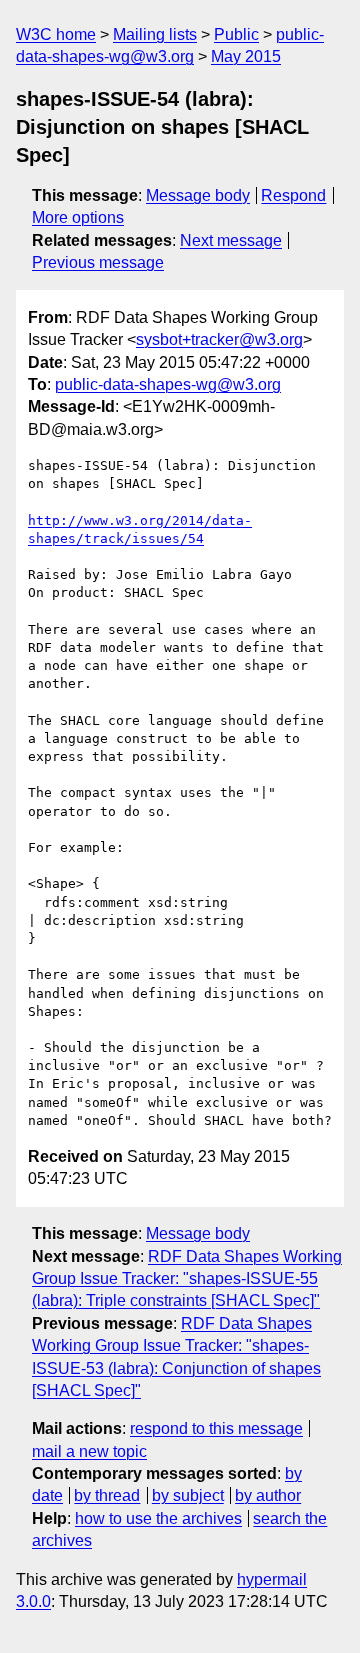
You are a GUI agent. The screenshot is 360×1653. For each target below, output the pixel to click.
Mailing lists (155, 34)
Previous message (98, 262)
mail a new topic (89, 1451)
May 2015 (246, 56)
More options (78, 217)
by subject (188, 1495)
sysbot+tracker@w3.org (219, 339)
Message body (198, 195)
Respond (293, 195)
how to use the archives (158, 1518)
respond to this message (216, 1428)
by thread (107, 1495)
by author (268, 1495)
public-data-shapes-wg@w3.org (168, 384)
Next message (231, 240)
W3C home (56, 34)
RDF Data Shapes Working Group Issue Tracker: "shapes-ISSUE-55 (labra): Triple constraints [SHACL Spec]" (187, 1279)
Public (236, 34)
